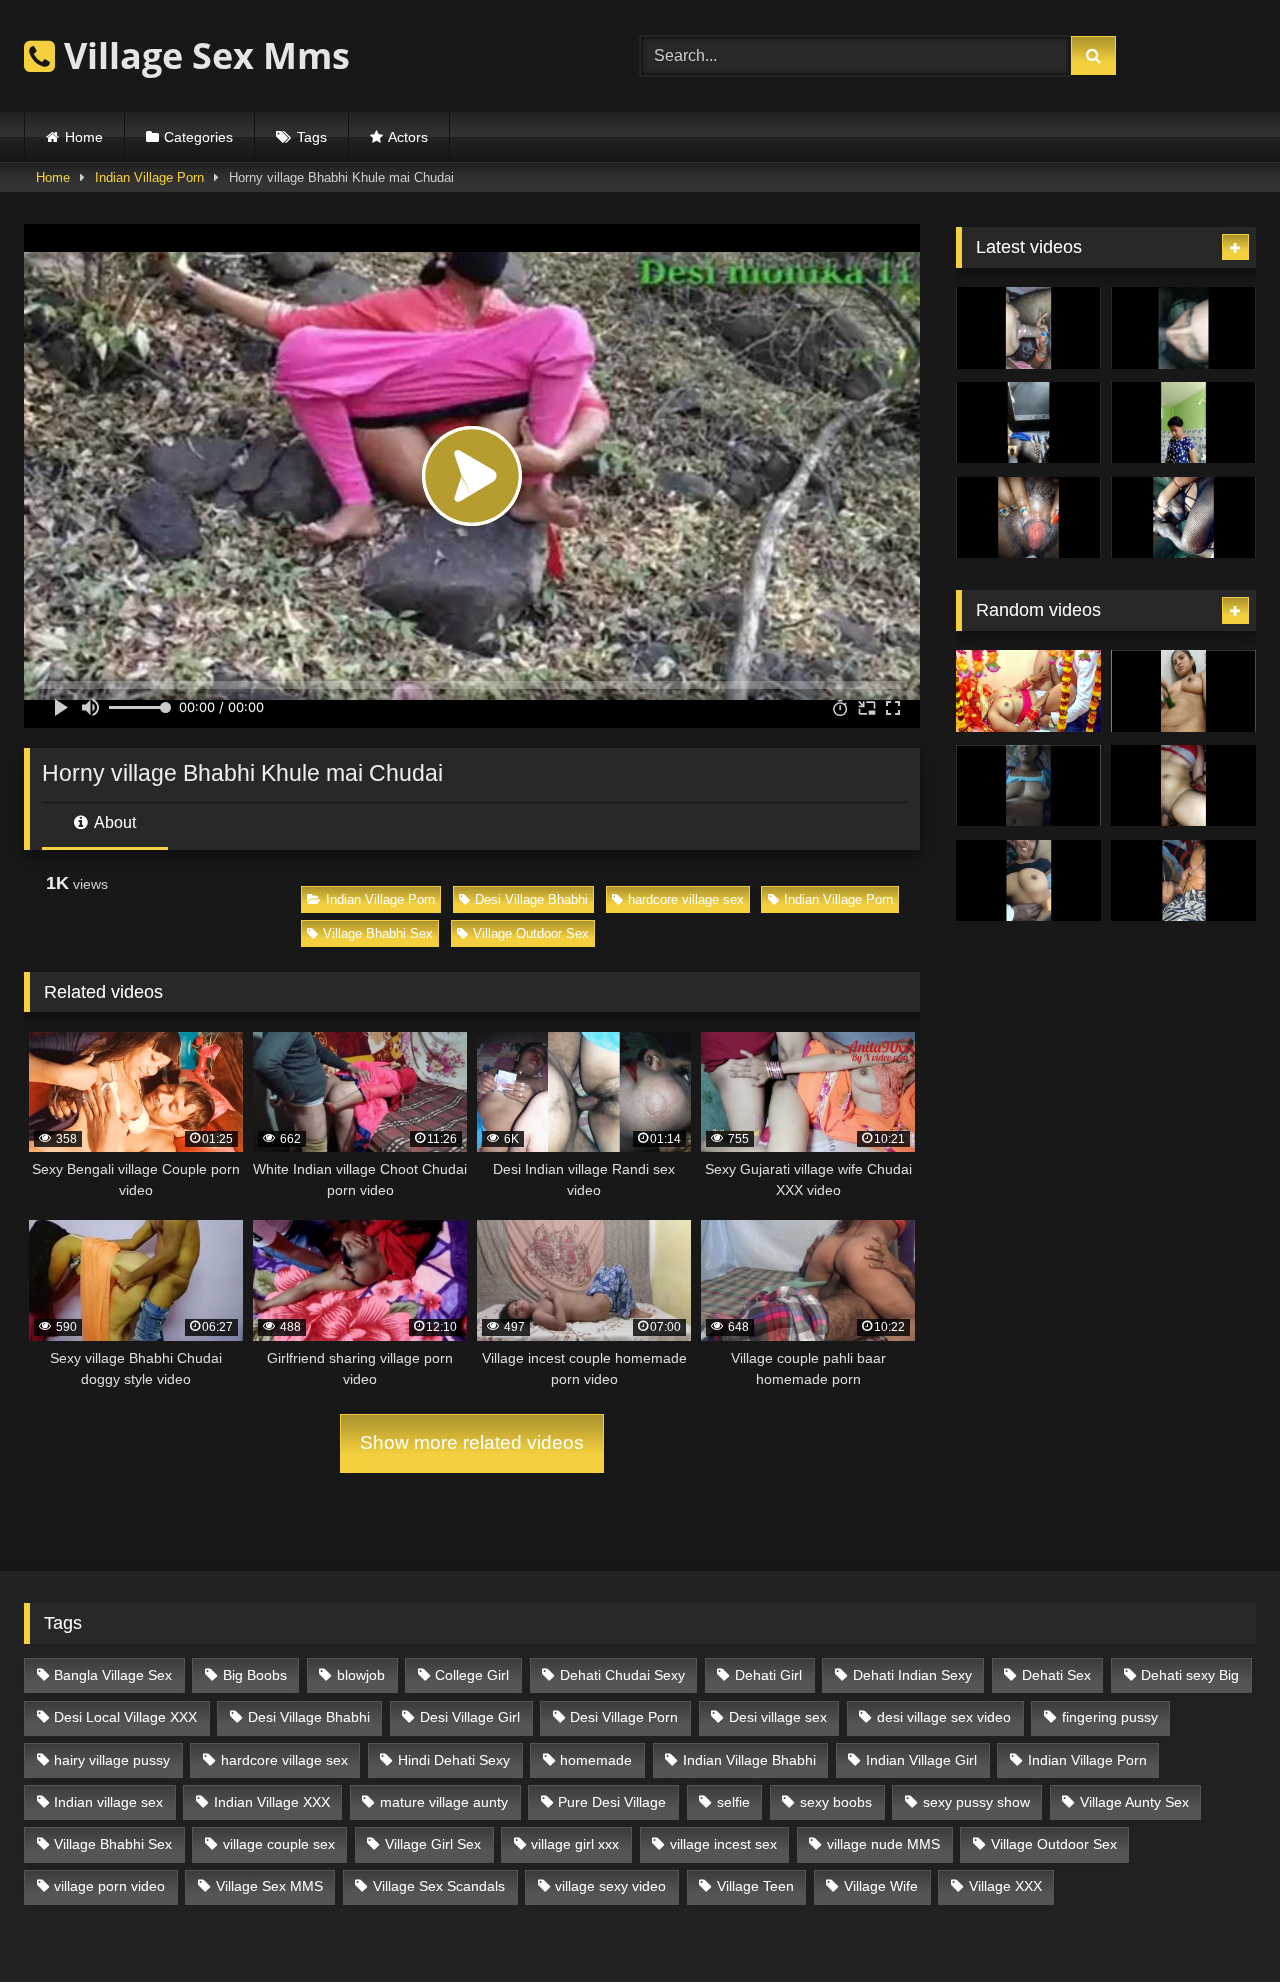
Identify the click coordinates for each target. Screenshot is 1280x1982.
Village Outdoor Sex (531, 933)
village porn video (109, 1886)
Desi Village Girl (470, 1717)
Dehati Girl (768, 1675)
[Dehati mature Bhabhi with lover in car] (1028, 881)
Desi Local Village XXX (125, 1717)
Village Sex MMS (269, 1886)
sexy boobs (836, 1802)
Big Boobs (255, 1675)
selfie (733, 1802)
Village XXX (1005, 1886)
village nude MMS (883, 1844)
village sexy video (610, 1886)
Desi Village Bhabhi (531, 899)
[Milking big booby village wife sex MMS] (1028, 518)
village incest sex (723, 1844)
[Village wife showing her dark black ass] (1028, 423)
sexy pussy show (976, 1802)
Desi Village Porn (624, 1717)
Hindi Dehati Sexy (454, 1760)
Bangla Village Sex (113, 1675)
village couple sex (279, 1844)
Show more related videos (472, 1442)
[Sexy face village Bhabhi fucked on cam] (1028, 786)
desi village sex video (944, 1717)
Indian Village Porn (149, 177)
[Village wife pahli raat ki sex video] (1028, 691)
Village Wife (881, 1886)
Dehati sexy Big (1190, 1675)
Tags (312, 137)
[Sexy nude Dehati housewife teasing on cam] (1183, 691)
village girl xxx (575, 1844)
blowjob (361, 1675)
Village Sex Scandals (439, 1886)
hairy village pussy (112, 1760)
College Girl (472, 1675)
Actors (408, 137)
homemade (596, 1760)
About (113, 822)
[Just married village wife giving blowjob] (1028, 328)
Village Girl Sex (433, 1844)
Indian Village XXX (272, 1802)
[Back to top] (1218, 1922)
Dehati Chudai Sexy (622, 1675)
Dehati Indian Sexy (912, 1675)
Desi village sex (778, 1717)
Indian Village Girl (921, 1760)
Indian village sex (108, 1802)
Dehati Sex (1056, 1675)
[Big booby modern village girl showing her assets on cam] (1183, 423)
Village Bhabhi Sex (378, 933)
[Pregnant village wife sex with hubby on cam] (1183, 518)
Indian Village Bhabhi (749, 1760)
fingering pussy (1110, 1717)
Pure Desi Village (612, 1802)
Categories (198, 137)
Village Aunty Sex (1134, 1802)
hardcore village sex (686, 899)
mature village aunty (444, 1802)
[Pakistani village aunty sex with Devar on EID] (1183, 328)
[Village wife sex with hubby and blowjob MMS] (1183, 881)
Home (84, 137)
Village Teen (755, 1886)
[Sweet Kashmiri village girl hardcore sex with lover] (1183, 786)
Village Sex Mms (202, 55)
